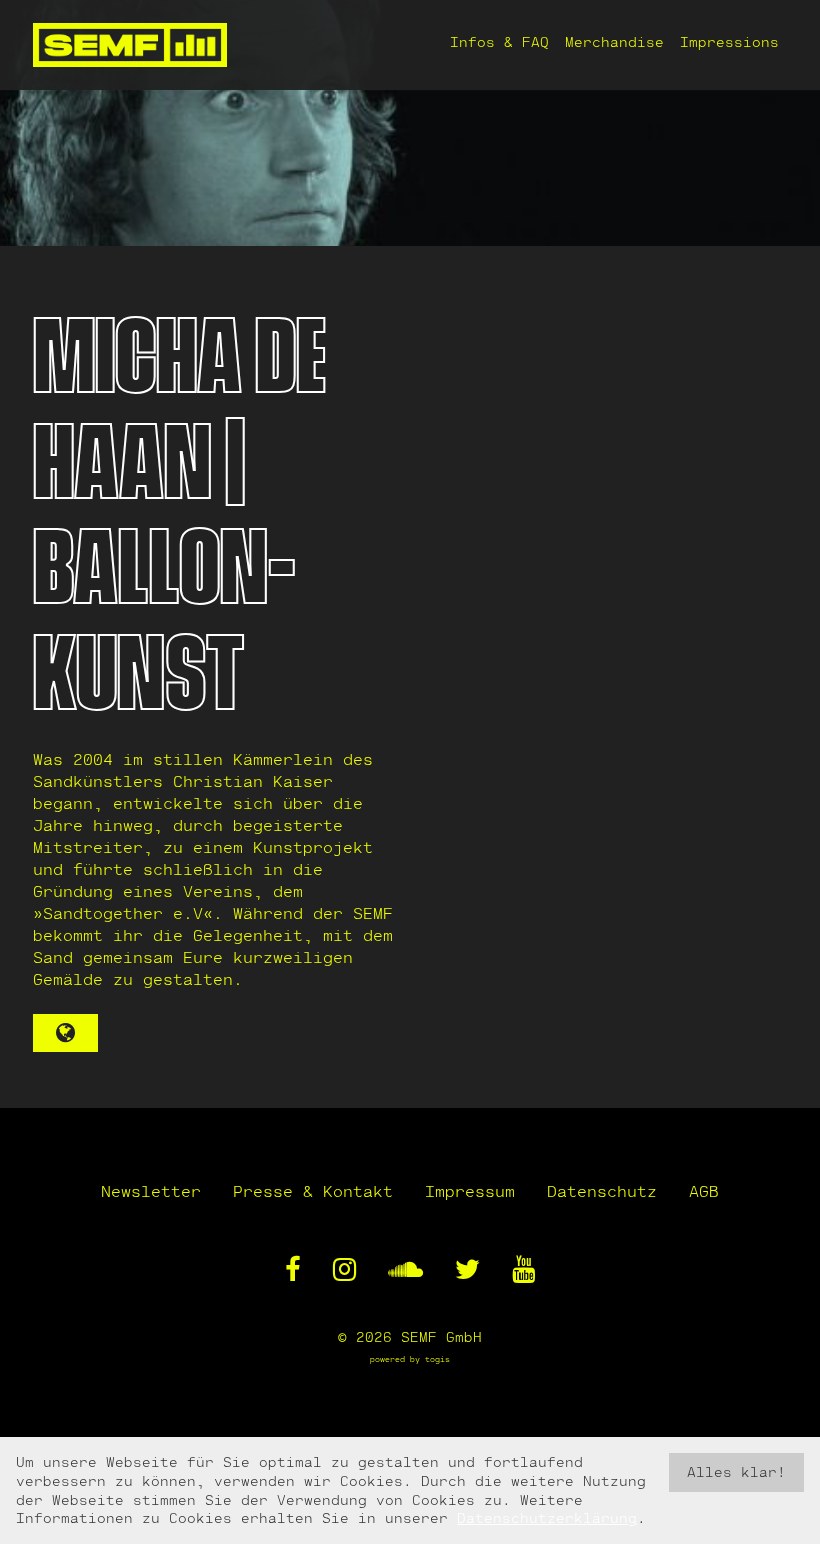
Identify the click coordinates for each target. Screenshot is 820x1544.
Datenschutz (602, 1190)
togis (437, 1359)
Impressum (470, 1190)
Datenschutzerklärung (547, 1517)
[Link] (65, 1033)
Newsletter (151, 1190)
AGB (704, 1190)
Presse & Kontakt (313, 1190)
